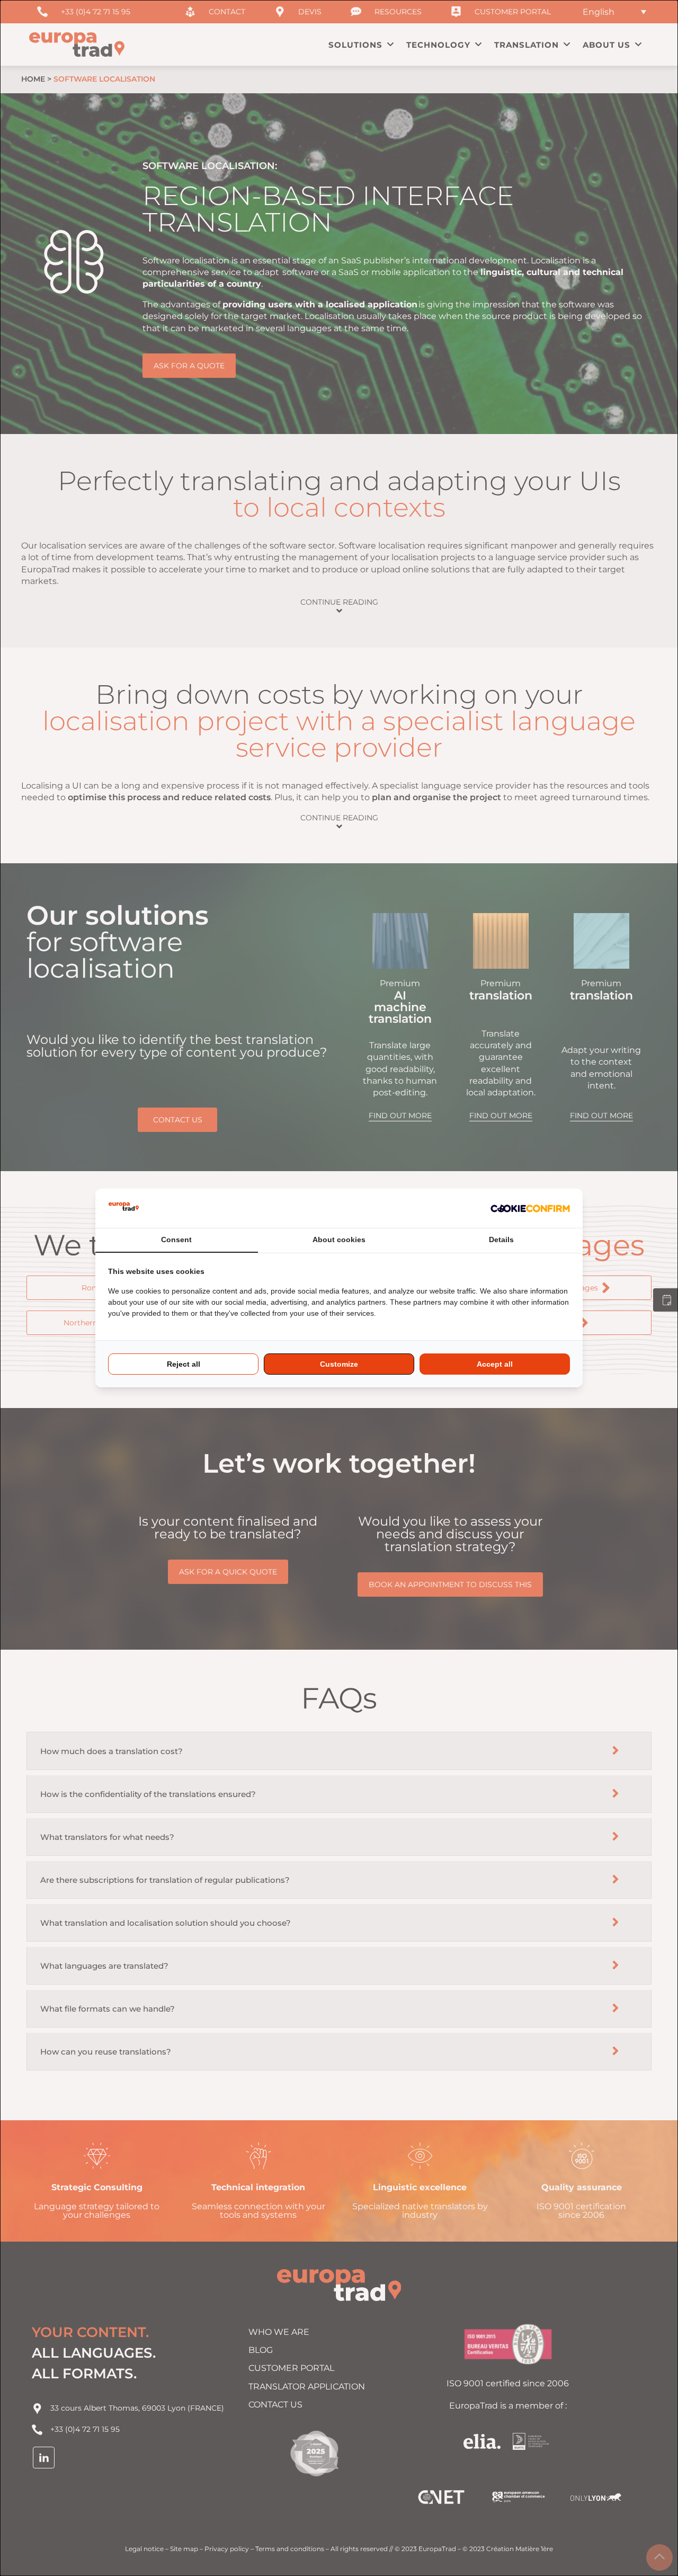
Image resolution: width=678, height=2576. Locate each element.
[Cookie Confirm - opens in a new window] (530, 1208)
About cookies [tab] (339, 1240)
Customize (339, 1364)
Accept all (495, 1364)
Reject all (184, 1364)
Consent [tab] (176, 1240)
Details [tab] (501, 1240)
